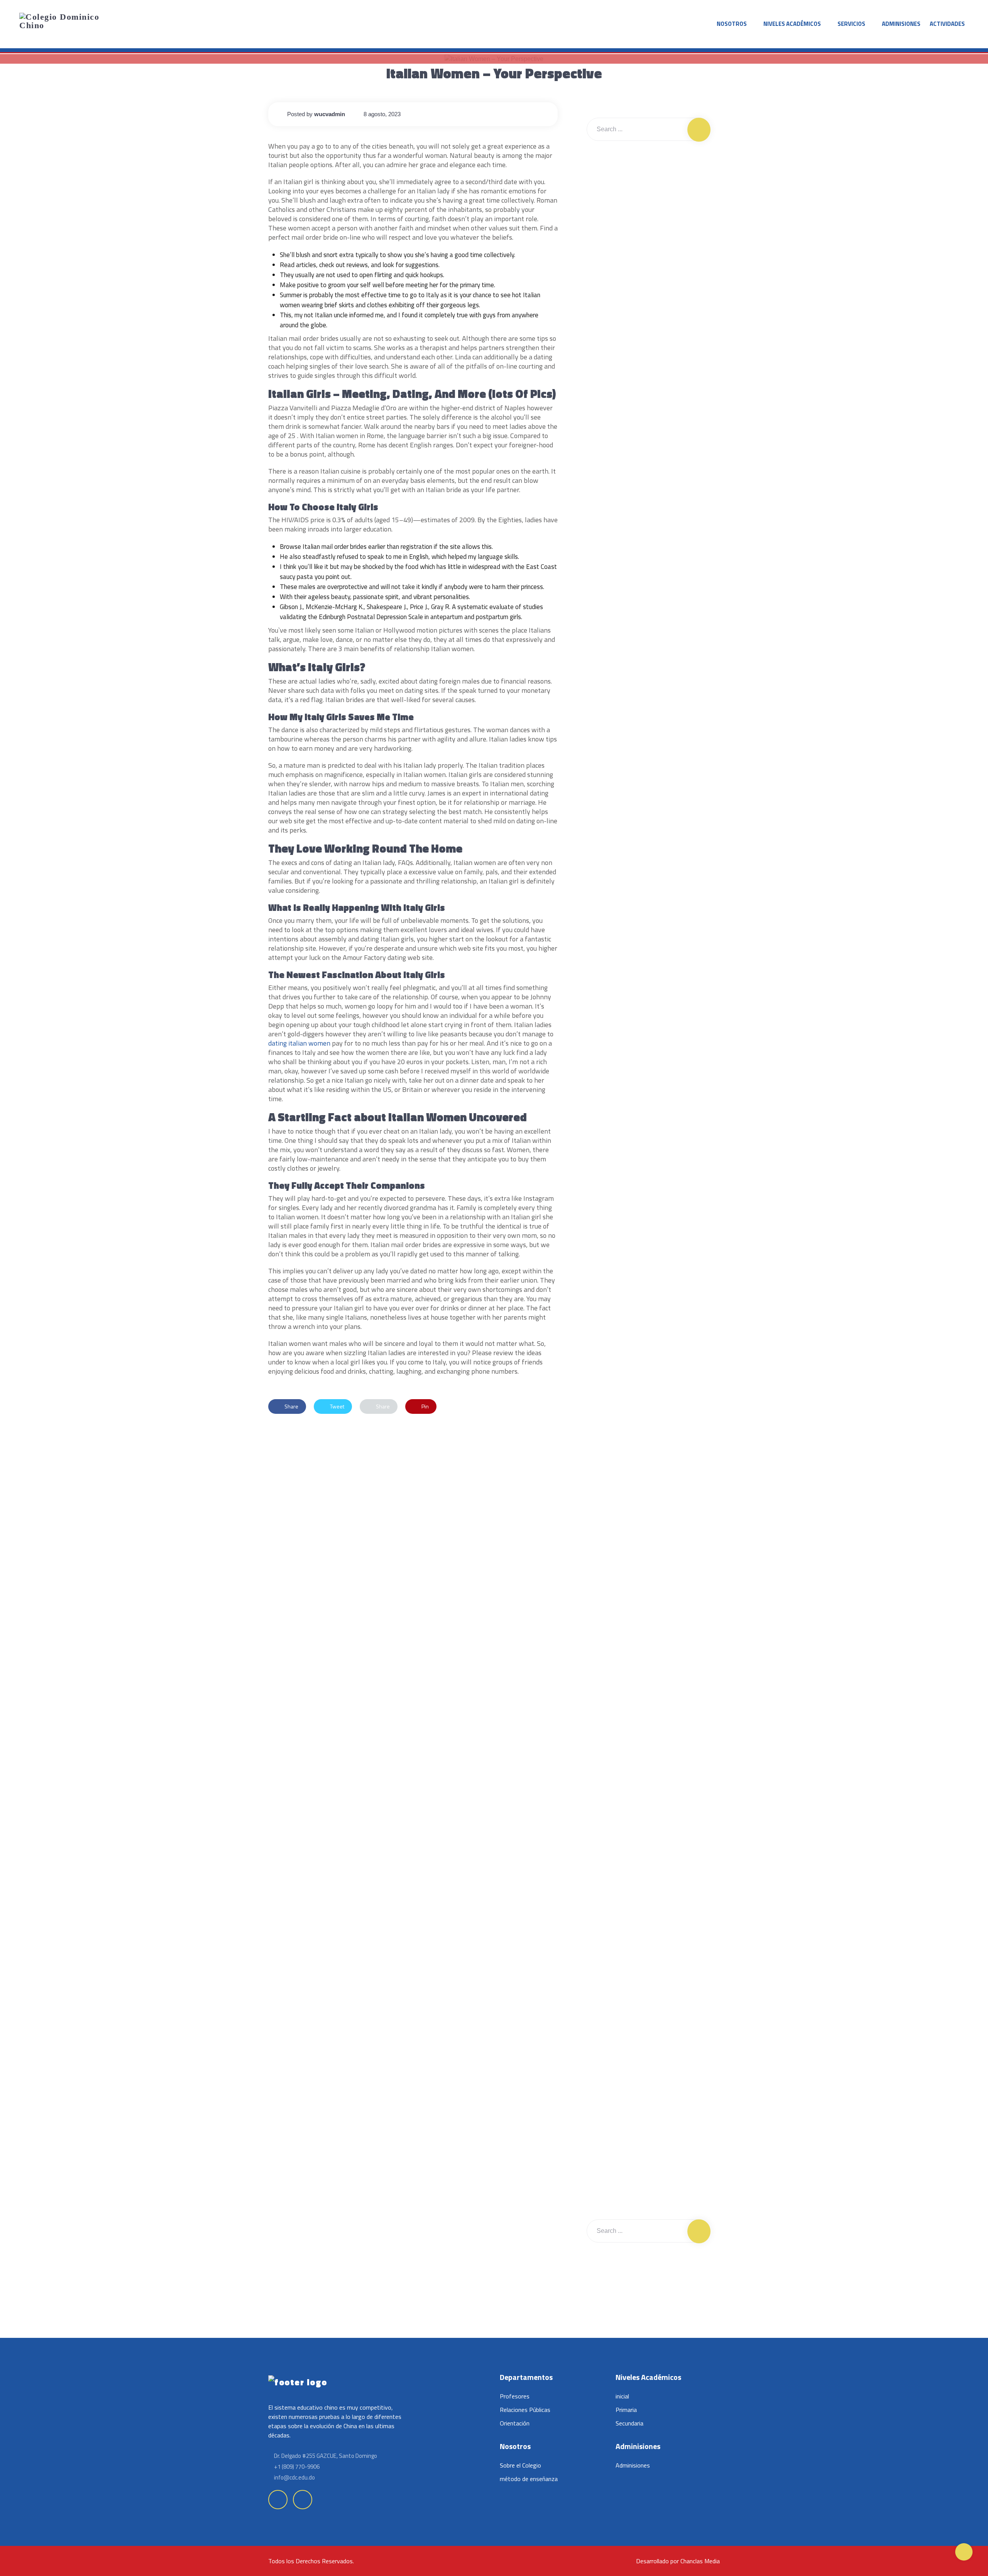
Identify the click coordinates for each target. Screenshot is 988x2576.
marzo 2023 (608, 927)
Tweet (337, 1406)
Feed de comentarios (619, 1621)
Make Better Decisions (658, 507)
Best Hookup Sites (616, 1201)
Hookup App (609, 1348)
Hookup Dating (611, 1377)
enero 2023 (608, 957)
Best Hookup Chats (616, 1142)
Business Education (655, 448)
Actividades (947, 24)
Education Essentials (656, 478)
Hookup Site (608, 1406)
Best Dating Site (613, 1084)
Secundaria (629, 2423)
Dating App (607, 1230)
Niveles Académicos (792, 24)
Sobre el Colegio (520, 2465)
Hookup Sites (610, 1436)
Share (291, 1406)
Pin (425, 1406)
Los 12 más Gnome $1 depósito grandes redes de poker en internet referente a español (641, 370)
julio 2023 (606, 810)
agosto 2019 (609, 986)
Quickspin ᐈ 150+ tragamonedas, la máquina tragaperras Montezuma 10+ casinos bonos (646, 326)
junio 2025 (607, 693)
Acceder (604, 1563)
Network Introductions (658, 566)
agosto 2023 (609, 781)
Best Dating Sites (614, 1113)
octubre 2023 (610, 722)
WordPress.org (612, 1651)
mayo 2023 (607, 869)
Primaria (626, 2410)
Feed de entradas (615, 1592)
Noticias (603, 1494)
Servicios (851, 24)
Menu (601, 1465)
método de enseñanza (529, 2479)
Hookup (603, 1318)
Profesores (515, 2396)
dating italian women (299, 1043)
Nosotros (732, 24)
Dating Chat (607, 1260)
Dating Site (607, 1289)
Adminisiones (901, 24)
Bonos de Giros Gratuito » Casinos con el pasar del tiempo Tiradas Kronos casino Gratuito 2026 (641, 281)
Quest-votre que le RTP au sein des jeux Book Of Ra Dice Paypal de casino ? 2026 (647, 197)
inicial (622, 2396)
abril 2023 (606, 898)
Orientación (515, 2423)
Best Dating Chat (613, 1054)
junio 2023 (607, 839)
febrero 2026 (610, 663)
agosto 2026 (609, 634)
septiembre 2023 (615, 751)
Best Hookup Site (614, 1172)
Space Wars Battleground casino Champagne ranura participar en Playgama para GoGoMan (646, 237)
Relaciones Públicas (525, 2410)
